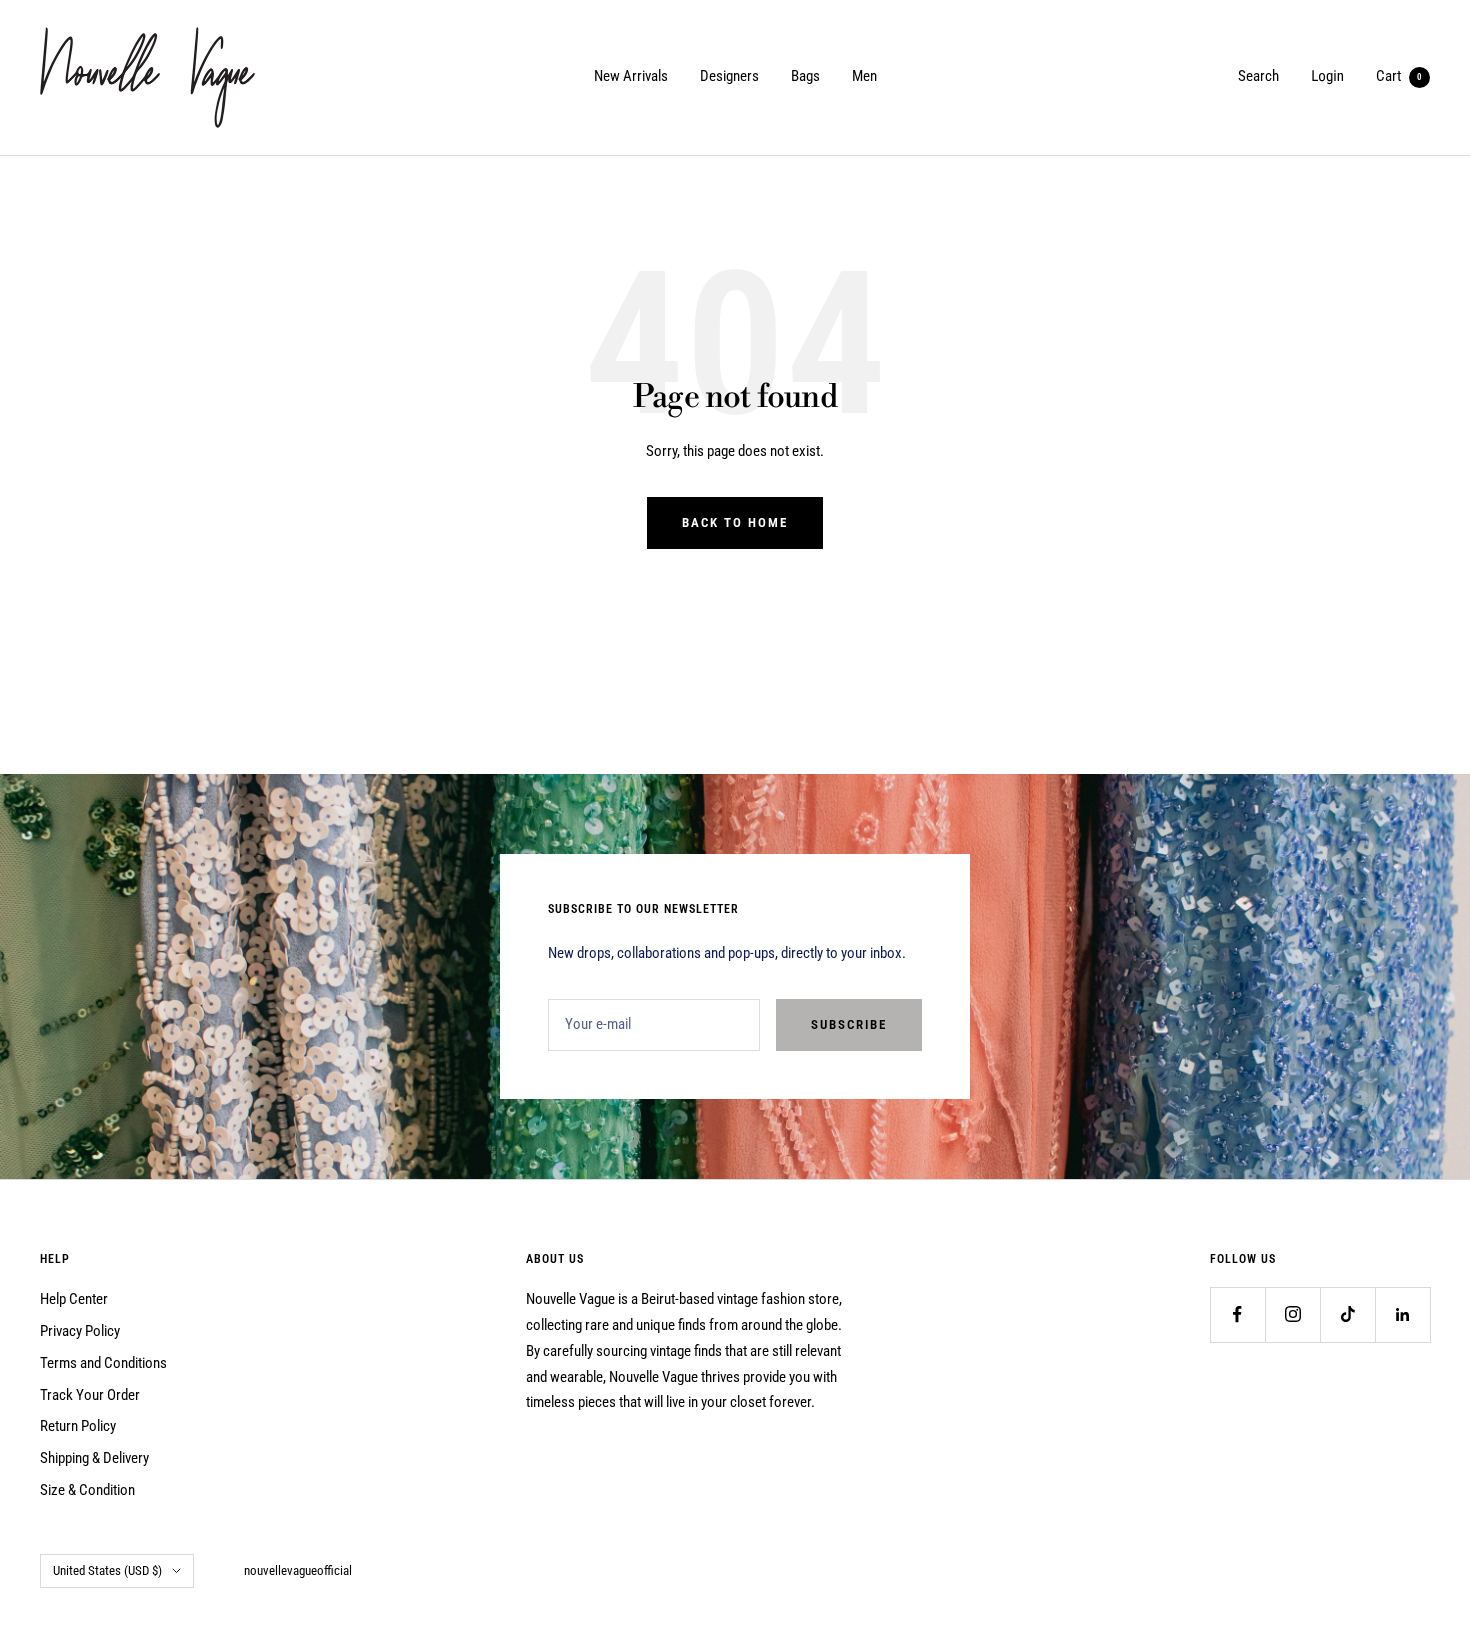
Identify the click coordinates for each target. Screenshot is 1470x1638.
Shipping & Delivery (94, 1458)
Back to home (735, 522)
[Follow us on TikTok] (1347, 1314)
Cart (1399, 76)
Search (1258, 76)
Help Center (74, 1299)
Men (864, 76)
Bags (805, 76)
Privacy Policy (80, 1331)
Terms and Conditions (103, 1363)
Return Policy (78, 1426)
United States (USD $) (107, 1570)
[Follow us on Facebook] (1237, 1314)
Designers (729, 76)
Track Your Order (90, 1395)
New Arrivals (631, 76)
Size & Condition (87, 1490)
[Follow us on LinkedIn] (1402, 1314)
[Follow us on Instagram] (1292, 1314)
